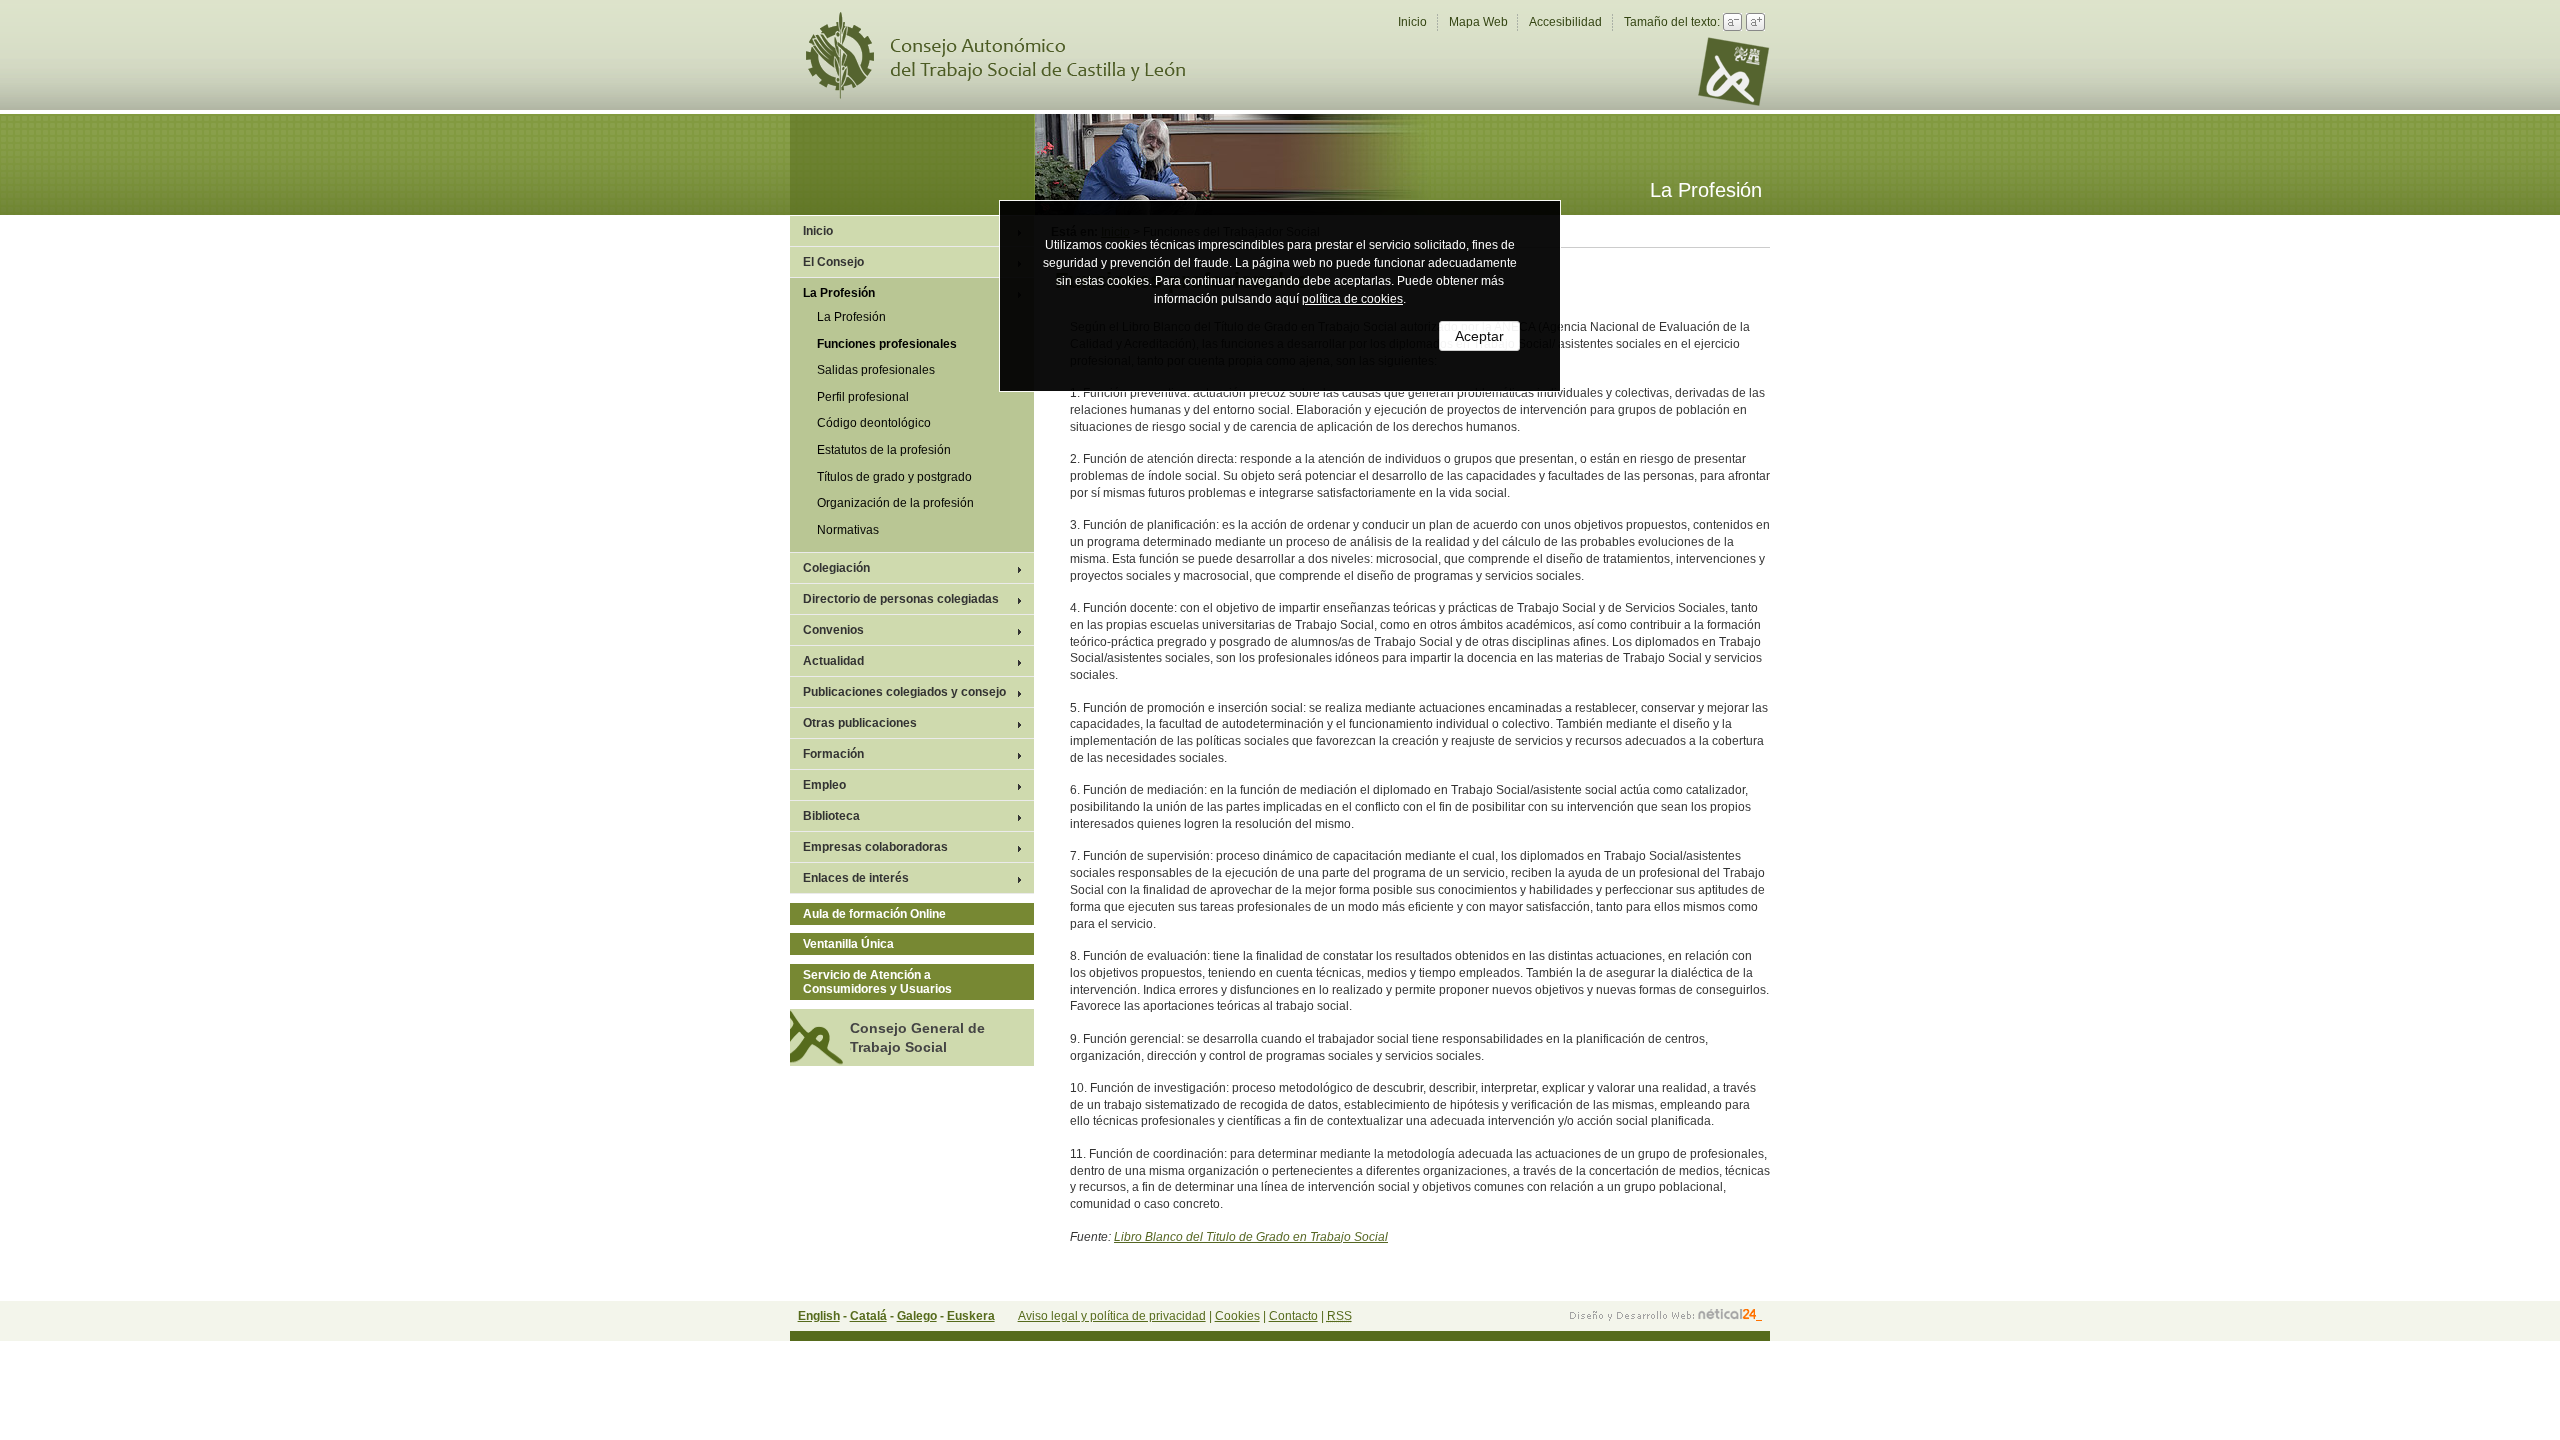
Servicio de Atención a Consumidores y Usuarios (877, 982)
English (819, 1316)
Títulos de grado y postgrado (894, 477)
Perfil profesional (863, 397)
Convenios (833, 630)
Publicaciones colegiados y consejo (904, 692)
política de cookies (1352, 299)
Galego (917, 1316)
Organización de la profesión (895, 503)
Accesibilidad (1565, 22)
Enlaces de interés (856, 878)
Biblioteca (831, 816)
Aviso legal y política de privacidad (1112, 1316)
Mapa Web (1478, 22)
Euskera (971, 1316)
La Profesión (839, 293)
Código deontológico (874, 423)
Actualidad (833, 661)
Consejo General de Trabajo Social (917, 1037)
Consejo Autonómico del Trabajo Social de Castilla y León (1008, 55)
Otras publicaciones (860, 723)
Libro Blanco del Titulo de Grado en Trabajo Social (1251, 1237)
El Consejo (833, 262)
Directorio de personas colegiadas (901, 599)
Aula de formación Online (874, 914)
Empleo (824, 785)
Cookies (1237, 1316)
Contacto (1293, 1316)
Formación (833, 754)
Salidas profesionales (876, 370)
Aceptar (1479, 336)
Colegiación (836, 568)
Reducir (1732, 22)
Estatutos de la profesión (884, 450)
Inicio (1412, 22)
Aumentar (1755, 22)
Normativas (848, 530)
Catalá (868, 1316)
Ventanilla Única (848, 944)
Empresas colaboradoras (875, 847)
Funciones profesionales (887, 344)
